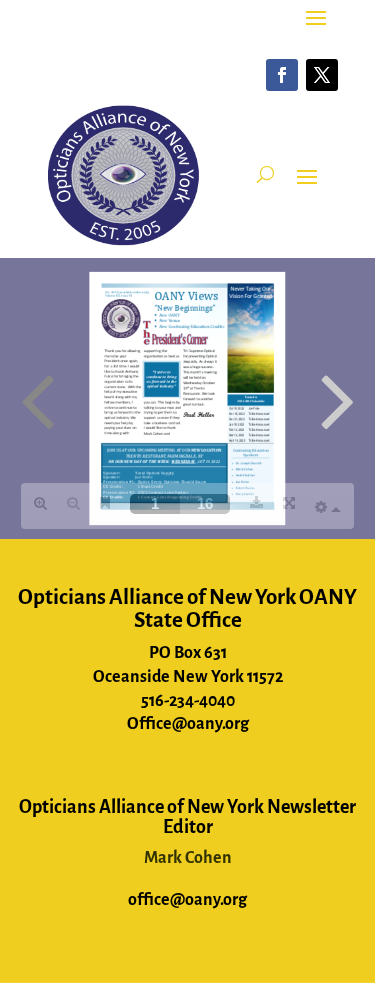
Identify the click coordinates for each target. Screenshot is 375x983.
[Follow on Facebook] (282, 75)
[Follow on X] (322, 75)
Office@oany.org (188, 724)
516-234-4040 (188, 701)
